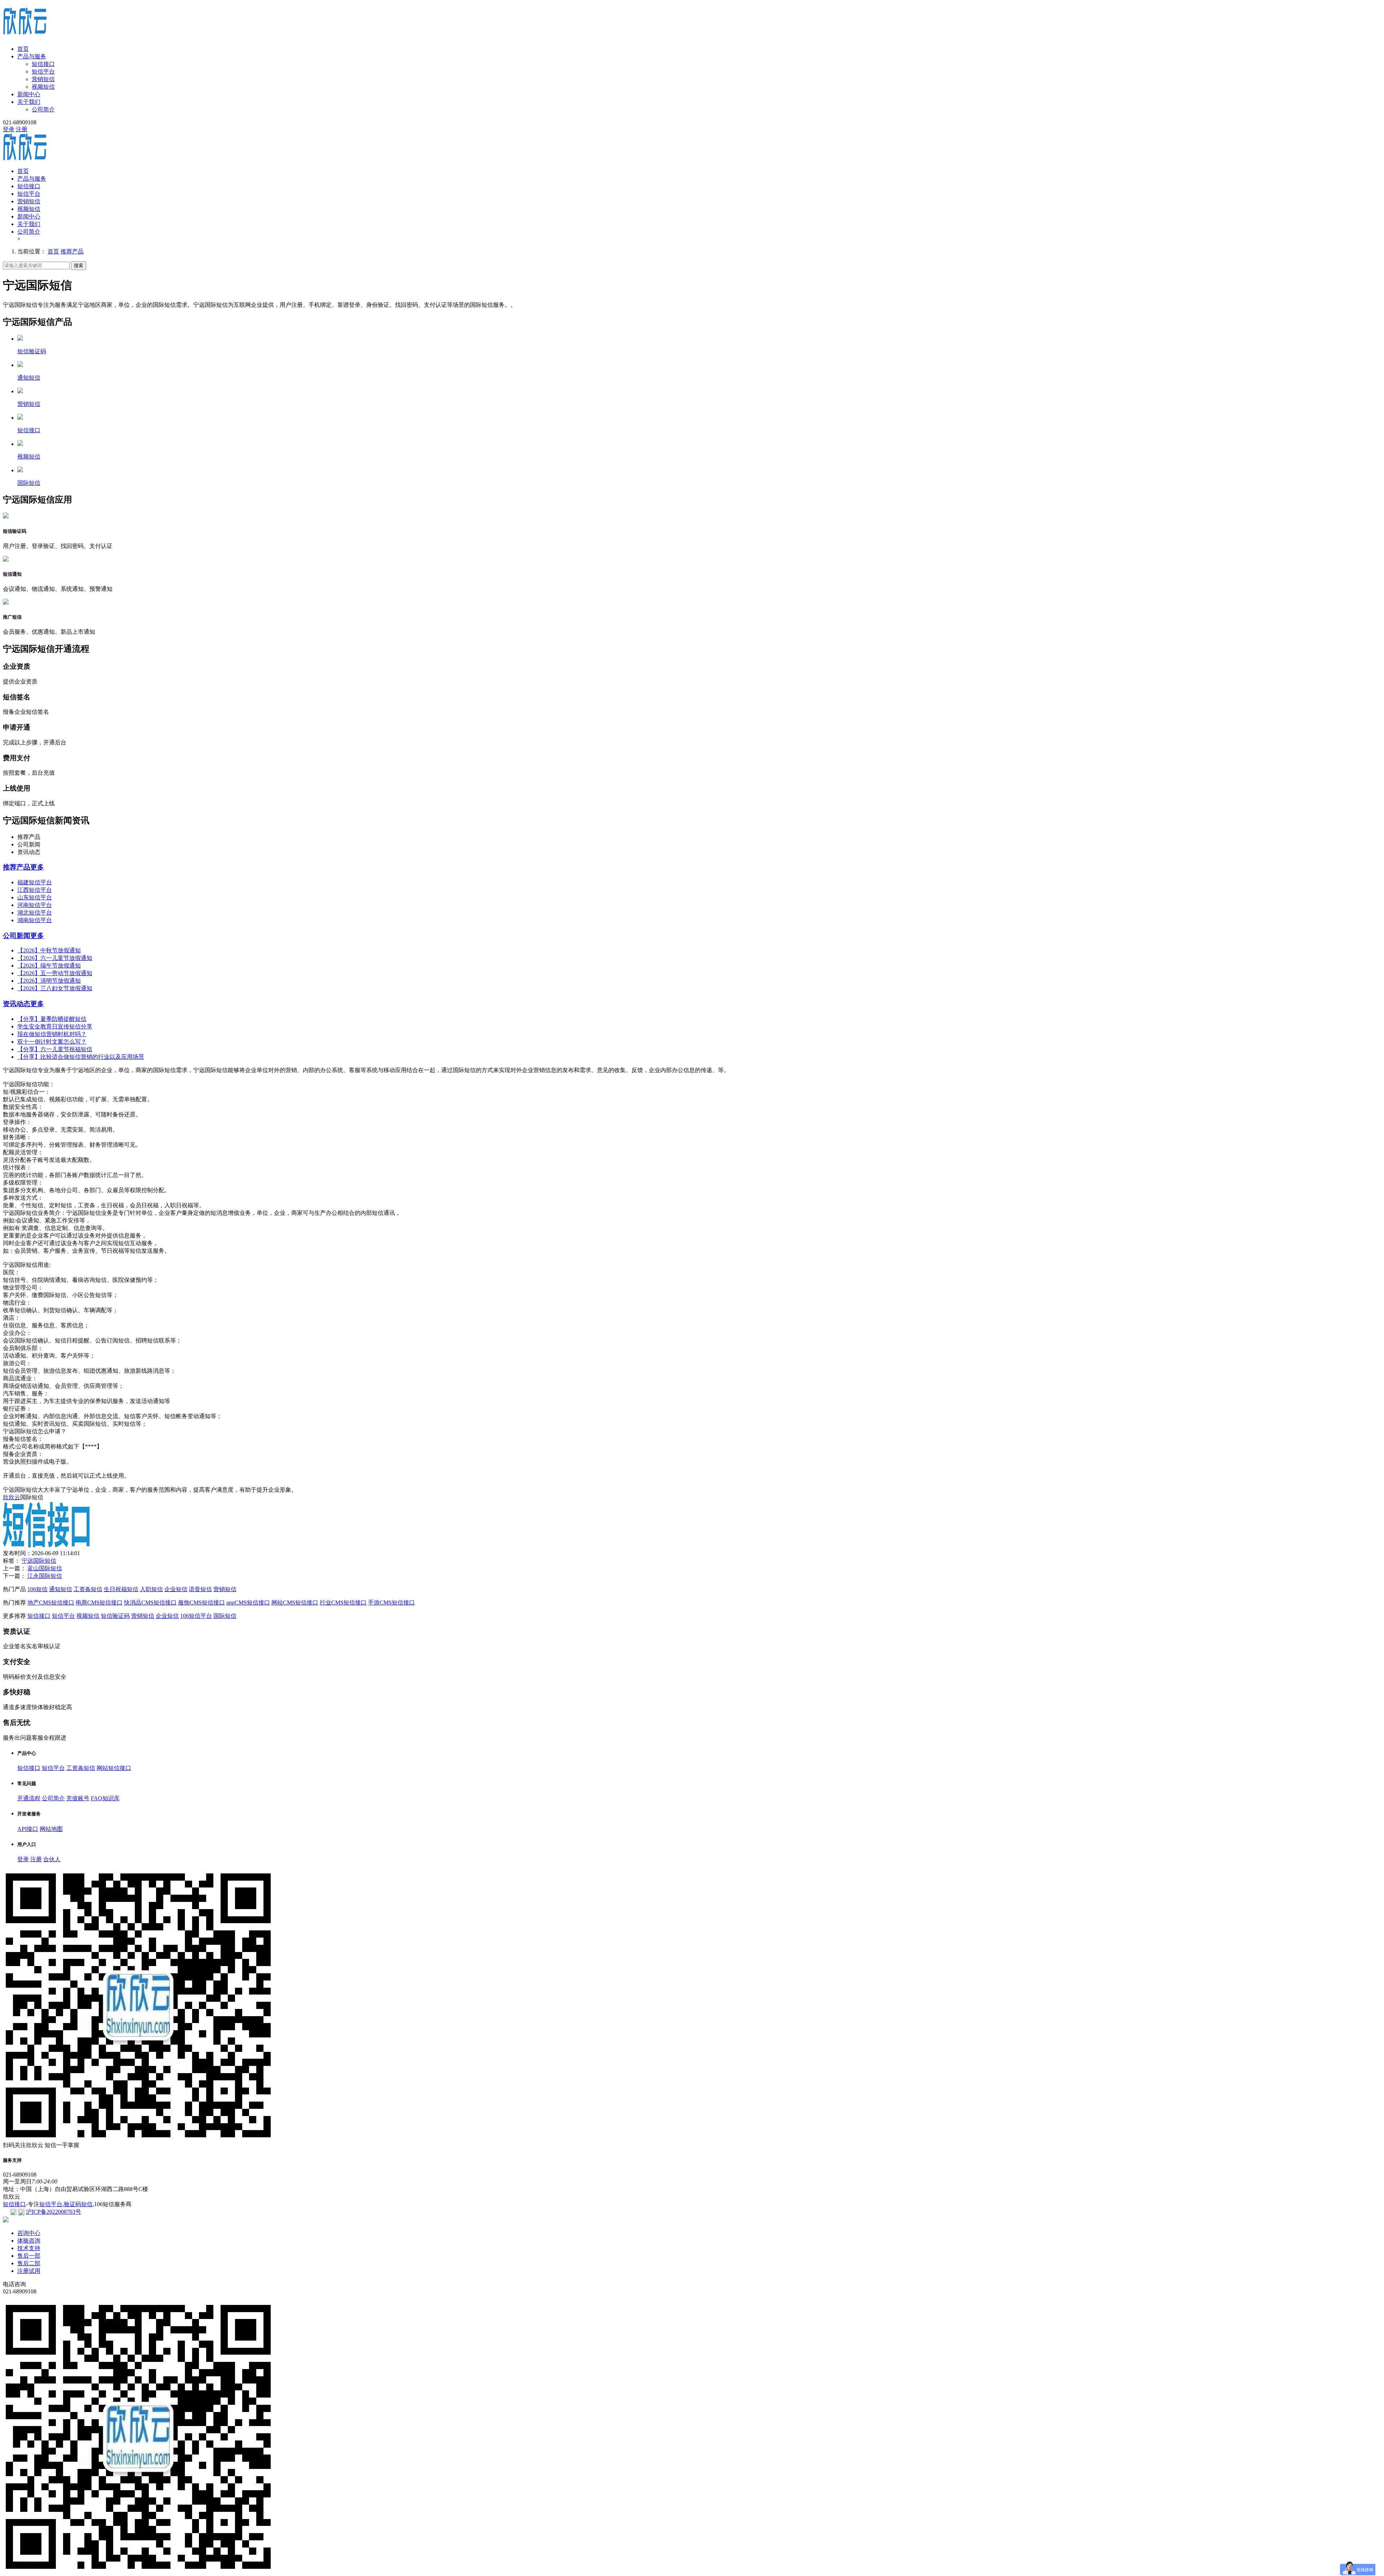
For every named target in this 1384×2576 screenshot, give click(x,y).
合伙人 (52, 1859)
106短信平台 (196, 1616)
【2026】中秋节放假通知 (49, 950)
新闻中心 (29, 94)
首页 (23, 49)
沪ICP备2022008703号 (54, 2212)
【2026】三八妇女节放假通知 (55, 988)
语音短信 (200, 1589)
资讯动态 (17, 1004)
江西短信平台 (35, 890)
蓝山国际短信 (45, 1568)
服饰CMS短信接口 (201, 1603)
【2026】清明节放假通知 (49, 981)
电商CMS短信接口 (99, 1603)
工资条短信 (88, 1589)
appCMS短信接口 (248, 1603)
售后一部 (29, 2256)
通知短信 (61, 1589)
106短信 (37, 1589)
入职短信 (151, 1589)
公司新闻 (17, 936)
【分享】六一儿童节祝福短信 (55, 1049)
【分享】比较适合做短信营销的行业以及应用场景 (81, 1057)
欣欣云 (12, 1497)
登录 (9, 129)
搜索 (79, 265)
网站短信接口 (114, 1768)
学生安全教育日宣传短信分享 (55, 1026)
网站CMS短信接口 (295, 1603)
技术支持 (29, 2248)
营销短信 (43, 79)
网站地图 (51, 1829)
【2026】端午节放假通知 (49, 966)
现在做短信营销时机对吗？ (52, 1034)
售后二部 (29, 2263)
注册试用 (29, 2271)
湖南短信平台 (35, 920)
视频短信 (43, 87)
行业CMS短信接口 (343, 1603)
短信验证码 (115, 1616)
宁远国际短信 (39, 1561)
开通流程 (29, 1798)
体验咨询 (29, 2241)
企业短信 (176, 1589)
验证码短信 (78, 2204)
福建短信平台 (35, 882)
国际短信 (225, 1616)
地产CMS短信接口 (51, 1603)
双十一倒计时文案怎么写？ (52, 1042)
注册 (22, 129)
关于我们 (29, 102)
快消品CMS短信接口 (150, 1603)
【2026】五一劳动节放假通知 (55, 973)
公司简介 (43, 109)
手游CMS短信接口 (391, 1603)
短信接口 (43, 64)
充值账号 (78, 1798)
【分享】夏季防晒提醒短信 (52, 1019)
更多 (37, 867)
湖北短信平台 (35, 913)
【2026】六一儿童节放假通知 (55, 958)
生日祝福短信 (121, 1589)
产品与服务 (32, 56)
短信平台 (43, 72)
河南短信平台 (35, 905)
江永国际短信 (45, 1576)
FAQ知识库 (105, 1798)
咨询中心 (29, 2233)
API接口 (28, 1829)
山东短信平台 (35, 897)
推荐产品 (72, 251)
